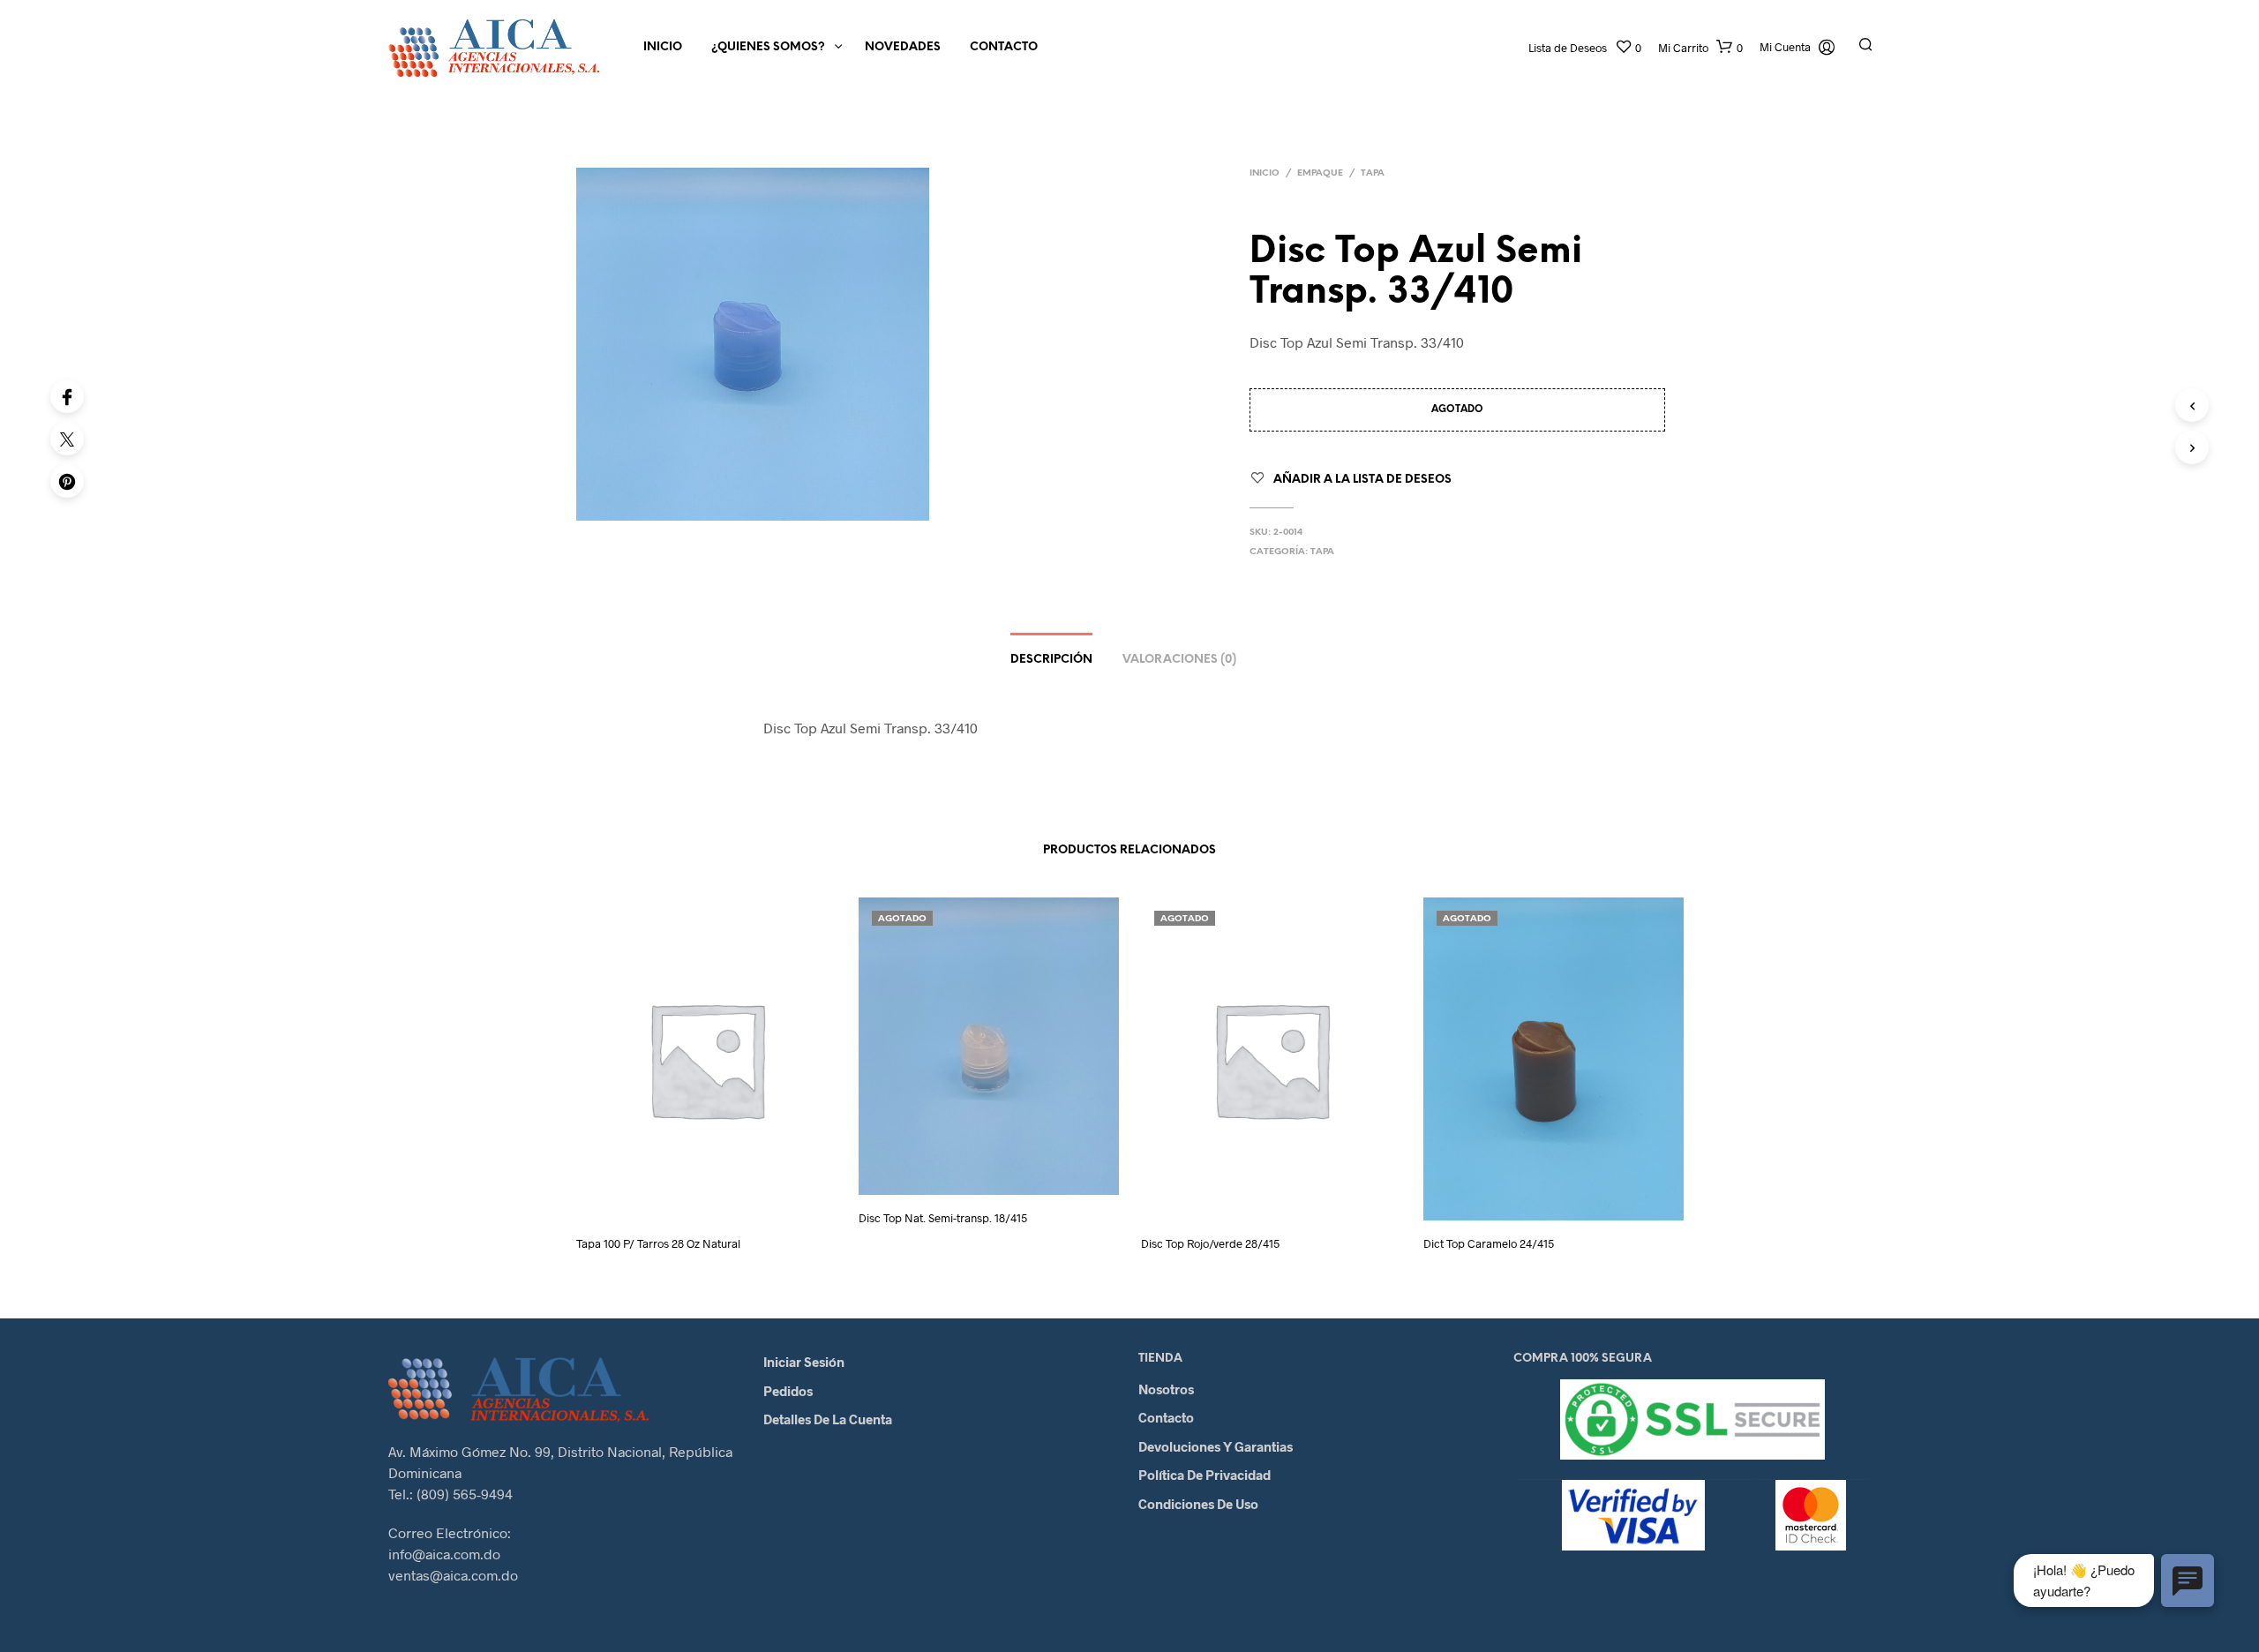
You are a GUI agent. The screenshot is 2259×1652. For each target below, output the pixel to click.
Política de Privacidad (1205, 1475)
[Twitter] (67, 439)
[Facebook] (67, 396)
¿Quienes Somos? (768, 47)
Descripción (1051, 660)
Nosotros (1166, 1389)
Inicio (663, 47)
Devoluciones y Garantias (1216, 1446)
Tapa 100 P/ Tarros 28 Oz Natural (658, 1243)
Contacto (1004, 47)
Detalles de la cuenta (828, 1419)
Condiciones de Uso (1198, 1504)
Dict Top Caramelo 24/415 (1489, 1243)
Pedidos (788, 1391)
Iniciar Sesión (804, 1362)
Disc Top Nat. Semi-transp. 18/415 (943, 1218)
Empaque (1320, 173)
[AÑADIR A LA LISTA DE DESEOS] (723, 1197)
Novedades (903, 47)
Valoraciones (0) (1179, 660)
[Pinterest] (67, 481)
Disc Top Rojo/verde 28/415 (1210, 1243)
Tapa (1373, 173)
